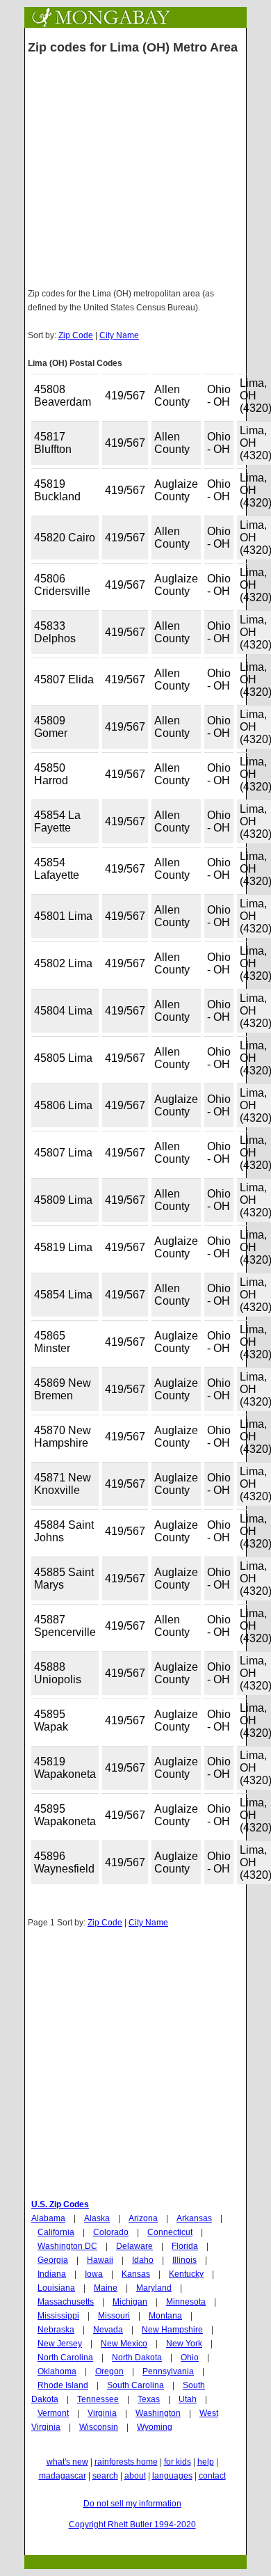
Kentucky (186, 2274)
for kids (178, 2462)
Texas (149, 2399)
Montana (165, 2316)
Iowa (94, 2274)
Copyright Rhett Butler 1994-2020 (132, 2525)
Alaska (97, 2218)
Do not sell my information (132, 2504)
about (135, 2476)
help (206, 2462)
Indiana (52, 2274)
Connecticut (170, 2232)
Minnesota (186, 2302)
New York (184, 2344)
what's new (67, 2462)
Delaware (134, 2246)
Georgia (53, 2260)
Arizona (143, 2218)
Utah (188, 2399)
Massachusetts (66, 2302)
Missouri (114, 2316)
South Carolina (135, 2385)
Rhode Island (63, 2385)
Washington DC (67, 2246)
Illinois (184, 2260)
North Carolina (65, 2358)
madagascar (63, 2476)
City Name (119, 335)
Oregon (109, 2371)
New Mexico (124, 2344)
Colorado (111, 2232)
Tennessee (98, 2399)
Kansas (136, 2274)
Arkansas (194, 2218)
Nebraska (56, 2330)
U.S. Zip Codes (60, 2204)
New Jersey (60, 2344)
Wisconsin (99, 2427)
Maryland (154, 2288)
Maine (106, 2288)
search (105, 2476)
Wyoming (155, 2427)
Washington (158, 2413)
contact (212, 2476)
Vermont (53, 2413)
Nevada (108, 2330)
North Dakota (137, 2358)
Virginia (102, 2413)
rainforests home (126, 2462)
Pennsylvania (168, 2371)
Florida (185, 2246)
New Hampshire (172, 2330)
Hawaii (100, 2260)
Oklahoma (57, 2371)
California (56, 2232)
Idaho (143, 2260)
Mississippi (58, 2316)
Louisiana (56, 2288)
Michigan (130, 2302)
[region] (135, 2079)
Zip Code (76, 335)
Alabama (48, 2218)
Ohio (190, 2358)
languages (172, 2476)
